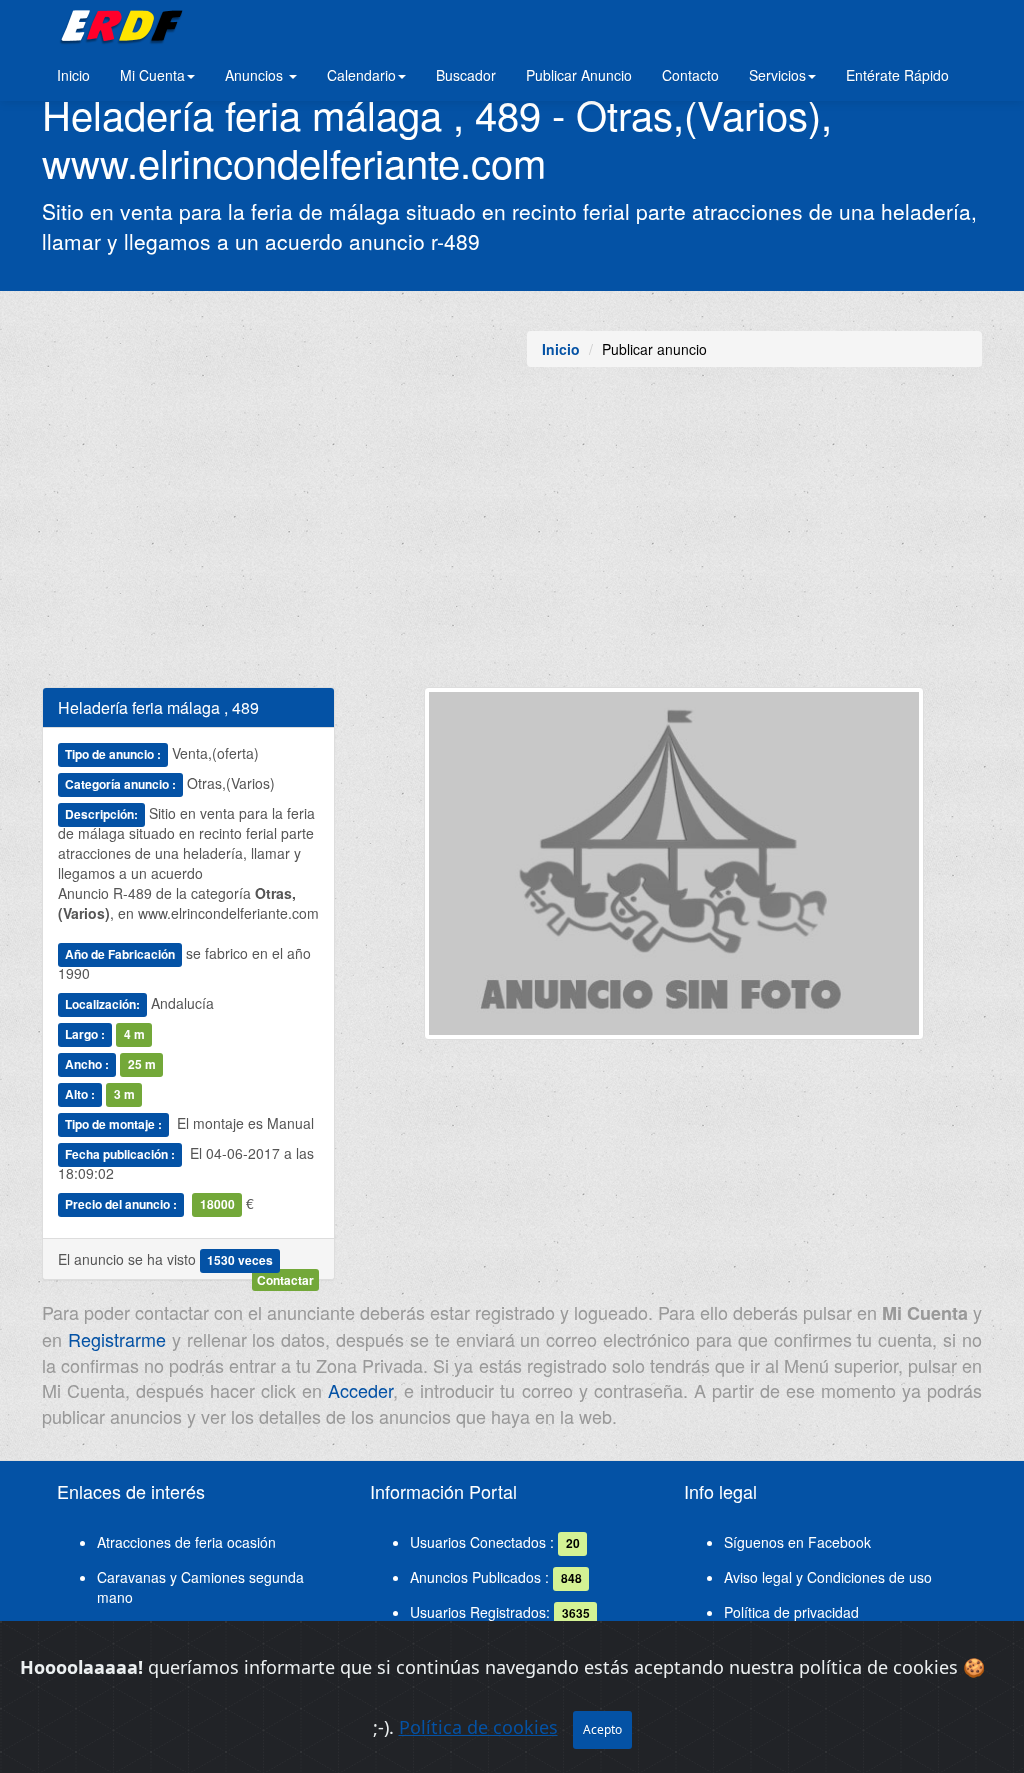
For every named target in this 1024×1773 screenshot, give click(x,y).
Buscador (466, 75)
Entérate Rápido (897, 75)
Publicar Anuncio (579, 75)
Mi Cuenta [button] (152, 75)
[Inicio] (118, 25)
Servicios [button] (777, 75)
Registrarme (117, 1339)
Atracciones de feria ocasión (186, 1542)
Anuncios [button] (256, 75)
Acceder (360, 1390)
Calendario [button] (361, 75)
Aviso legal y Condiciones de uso (828, 1577)
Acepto (602, 1729)
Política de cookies (478, 1727)
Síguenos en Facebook (797, 1542)
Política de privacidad (791, 1612)
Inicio (73, 75)
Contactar (285, 1280)
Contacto (690, 75)
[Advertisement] (512, 537)
